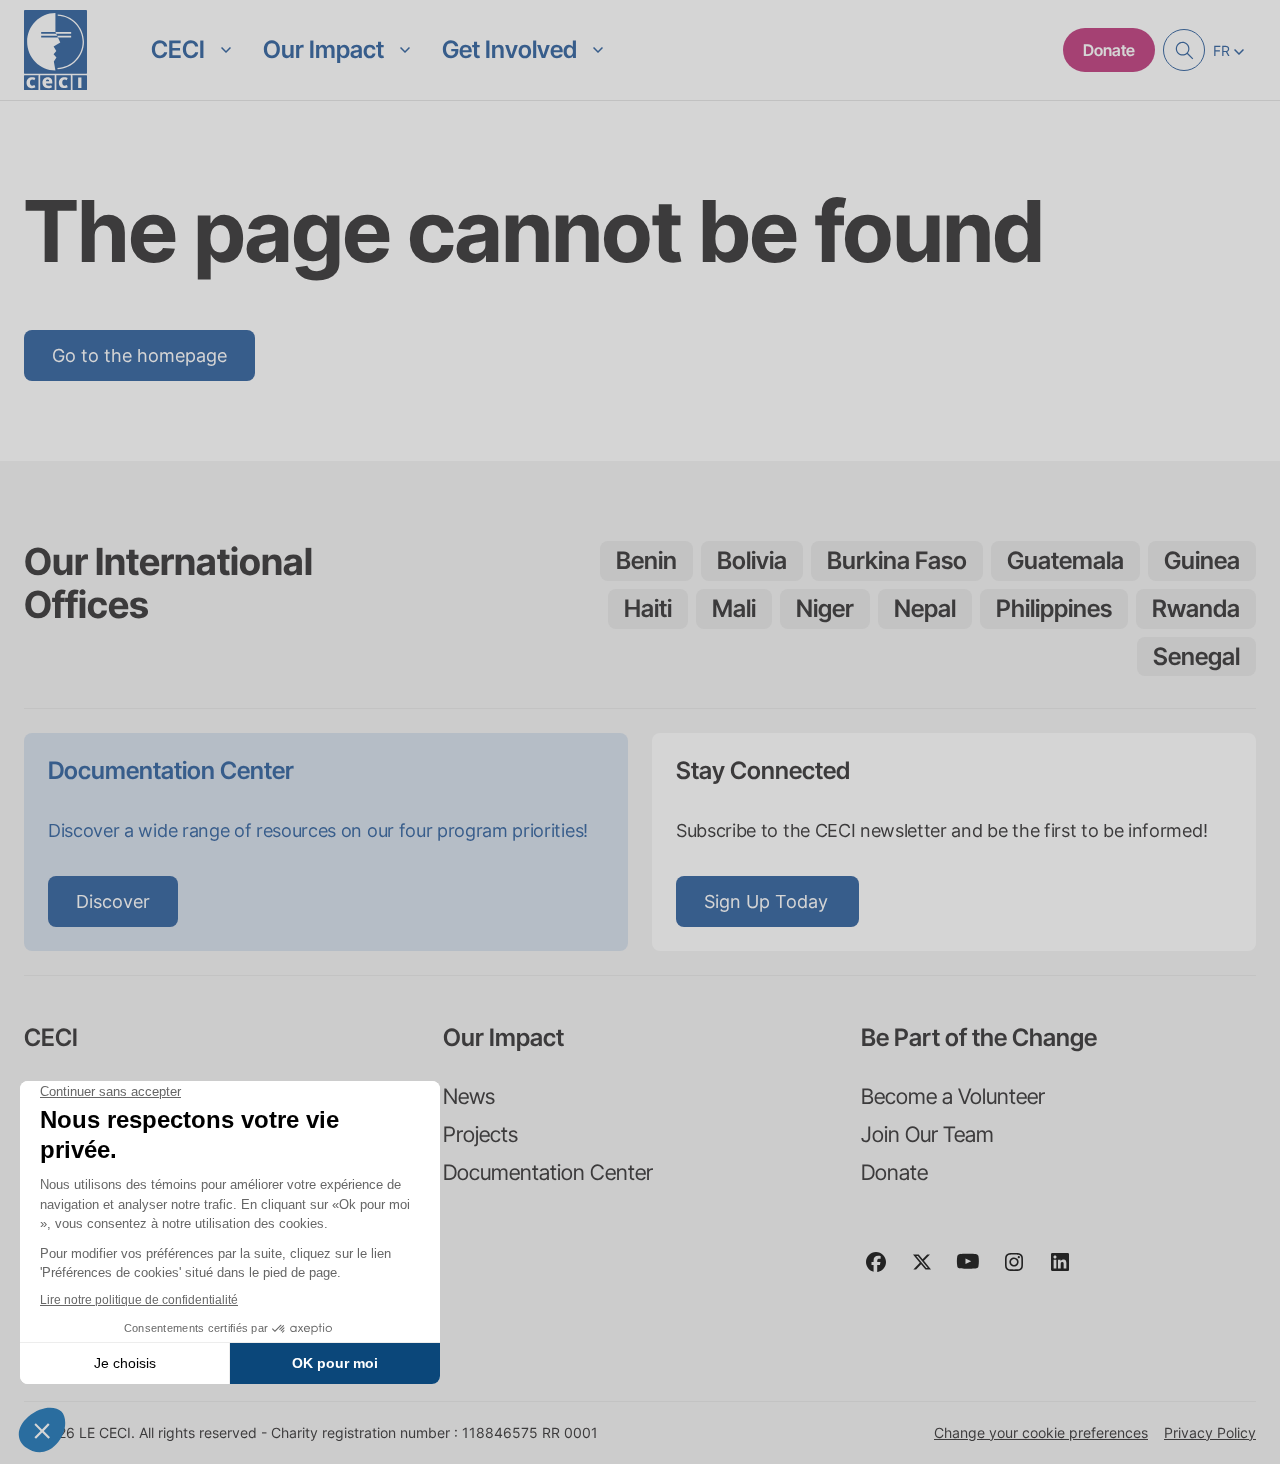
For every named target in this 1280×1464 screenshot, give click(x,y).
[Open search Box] (1184, 50)
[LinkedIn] (1068, 1271)
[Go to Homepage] (55, 50)
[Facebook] (884, 1271)
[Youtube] (976, 1271)
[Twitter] (930, 1271)
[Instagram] (1022, 1271)
